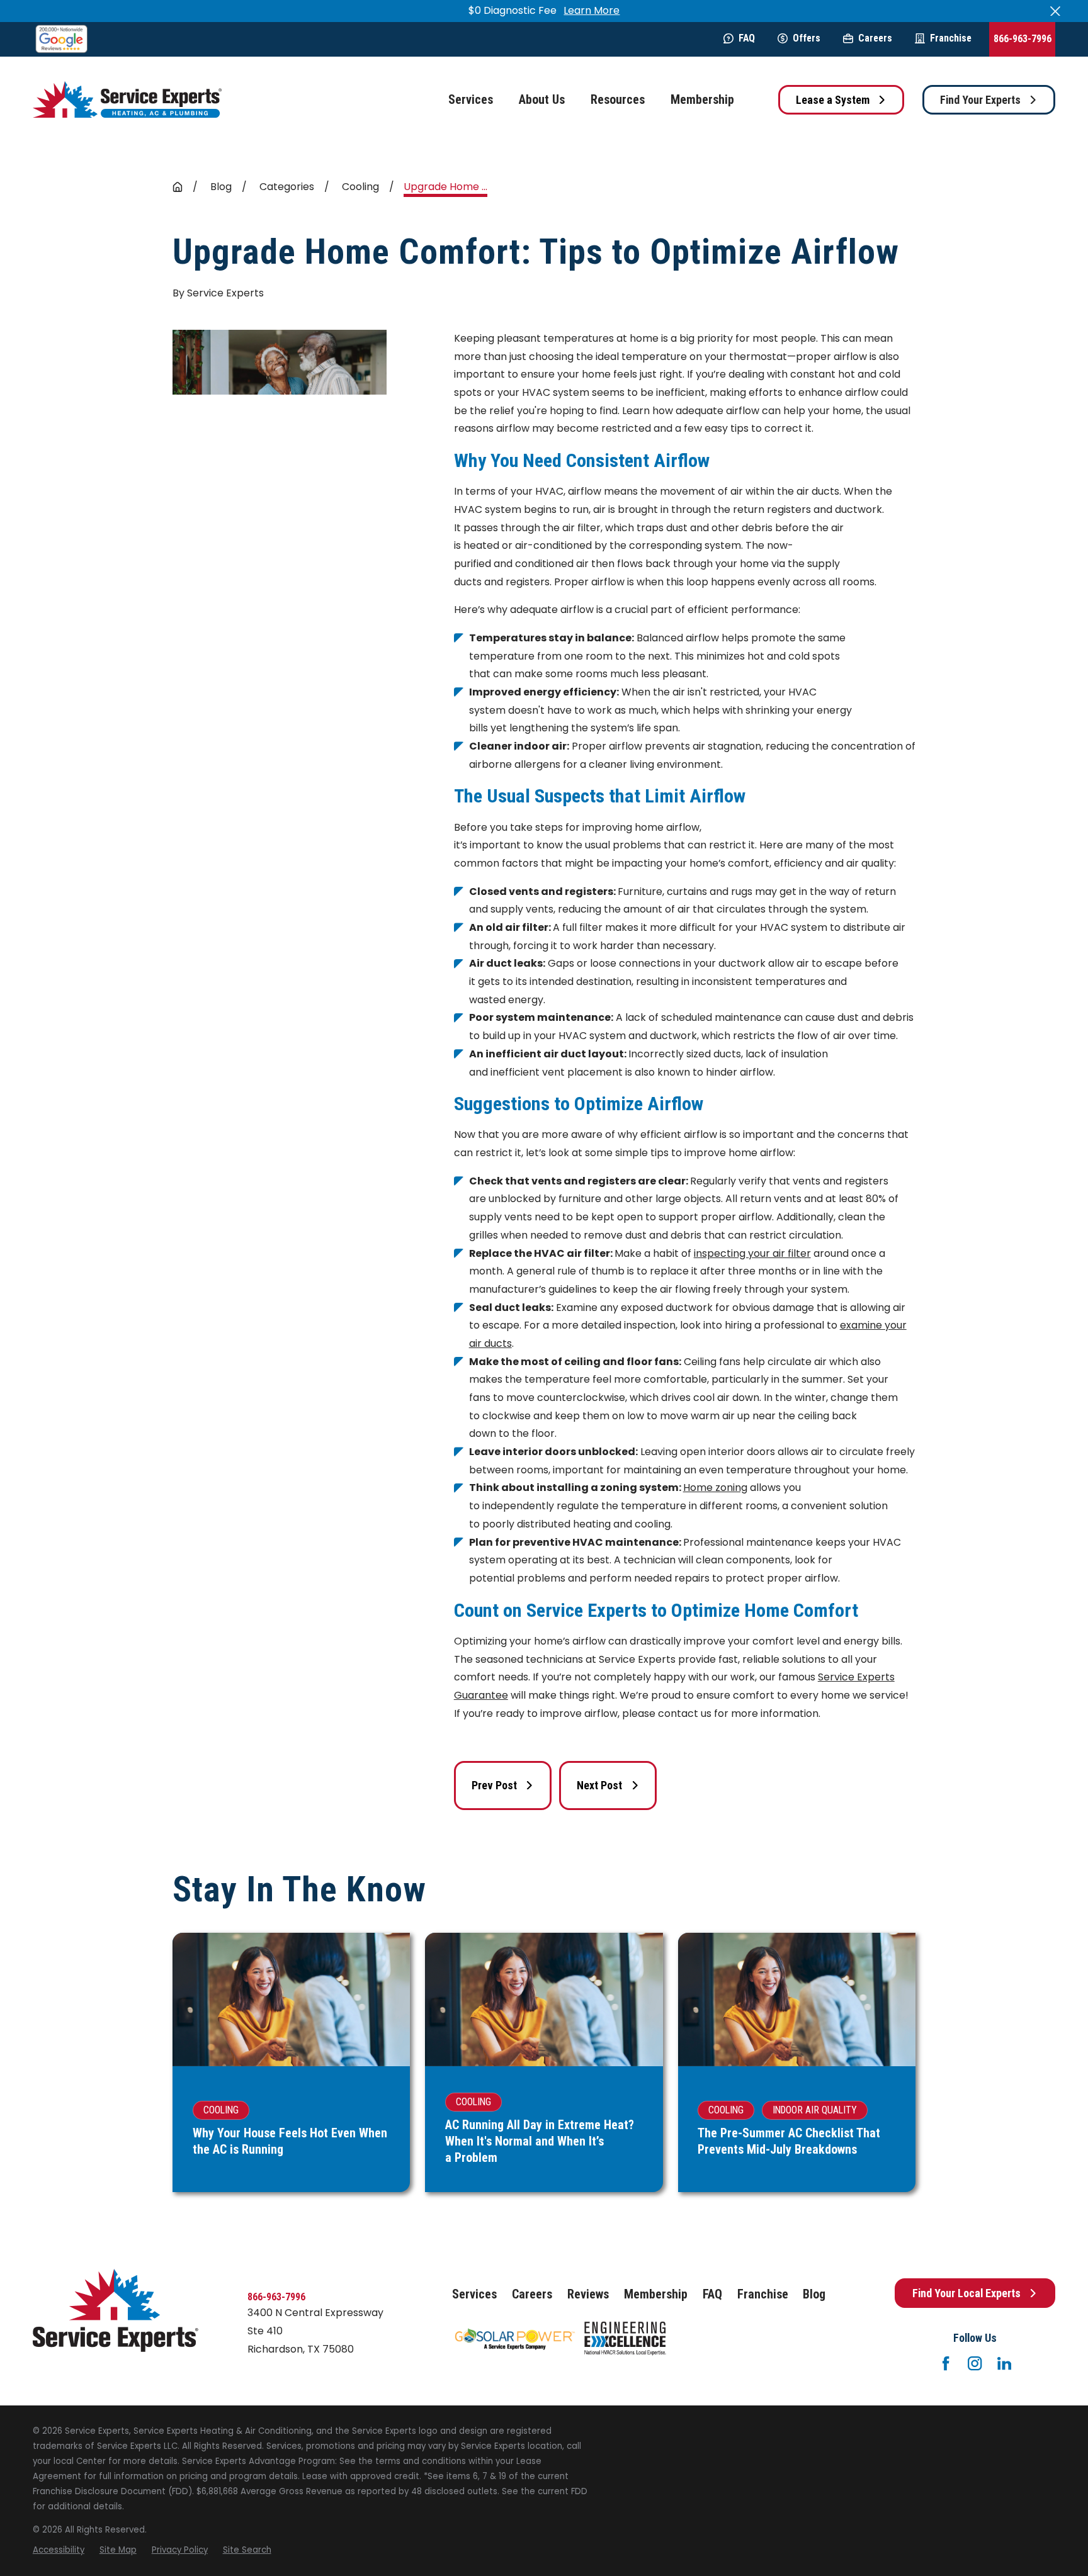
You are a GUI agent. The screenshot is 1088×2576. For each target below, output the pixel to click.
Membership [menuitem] (702, 100)
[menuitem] (59, 2550)
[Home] (127, 100)
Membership (656, 2294)
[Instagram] (975, 2363)
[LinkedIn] (1004, 2363)
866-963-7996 (1023, 39)
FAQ (747, 38)
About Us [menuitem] (542, 100)
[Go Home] (178, 187)
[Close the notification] (1055, 11)
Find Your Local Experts (966, 2293)
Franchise (951, 38)
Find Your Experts (980, 100)
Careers (875, 38)
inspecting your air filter (752, 1253)
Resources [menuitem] (618, 100)
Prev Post (494, 1785)
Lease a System (833, 100)
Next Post (599, 1785)
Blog (814, 2294)
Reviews (588, 2294)
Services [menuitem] (471, 100)
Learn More (592, 10)
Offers (807, 38)
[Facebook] (946, 2363)
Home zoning (715, 1488)
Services (474, 2294)
